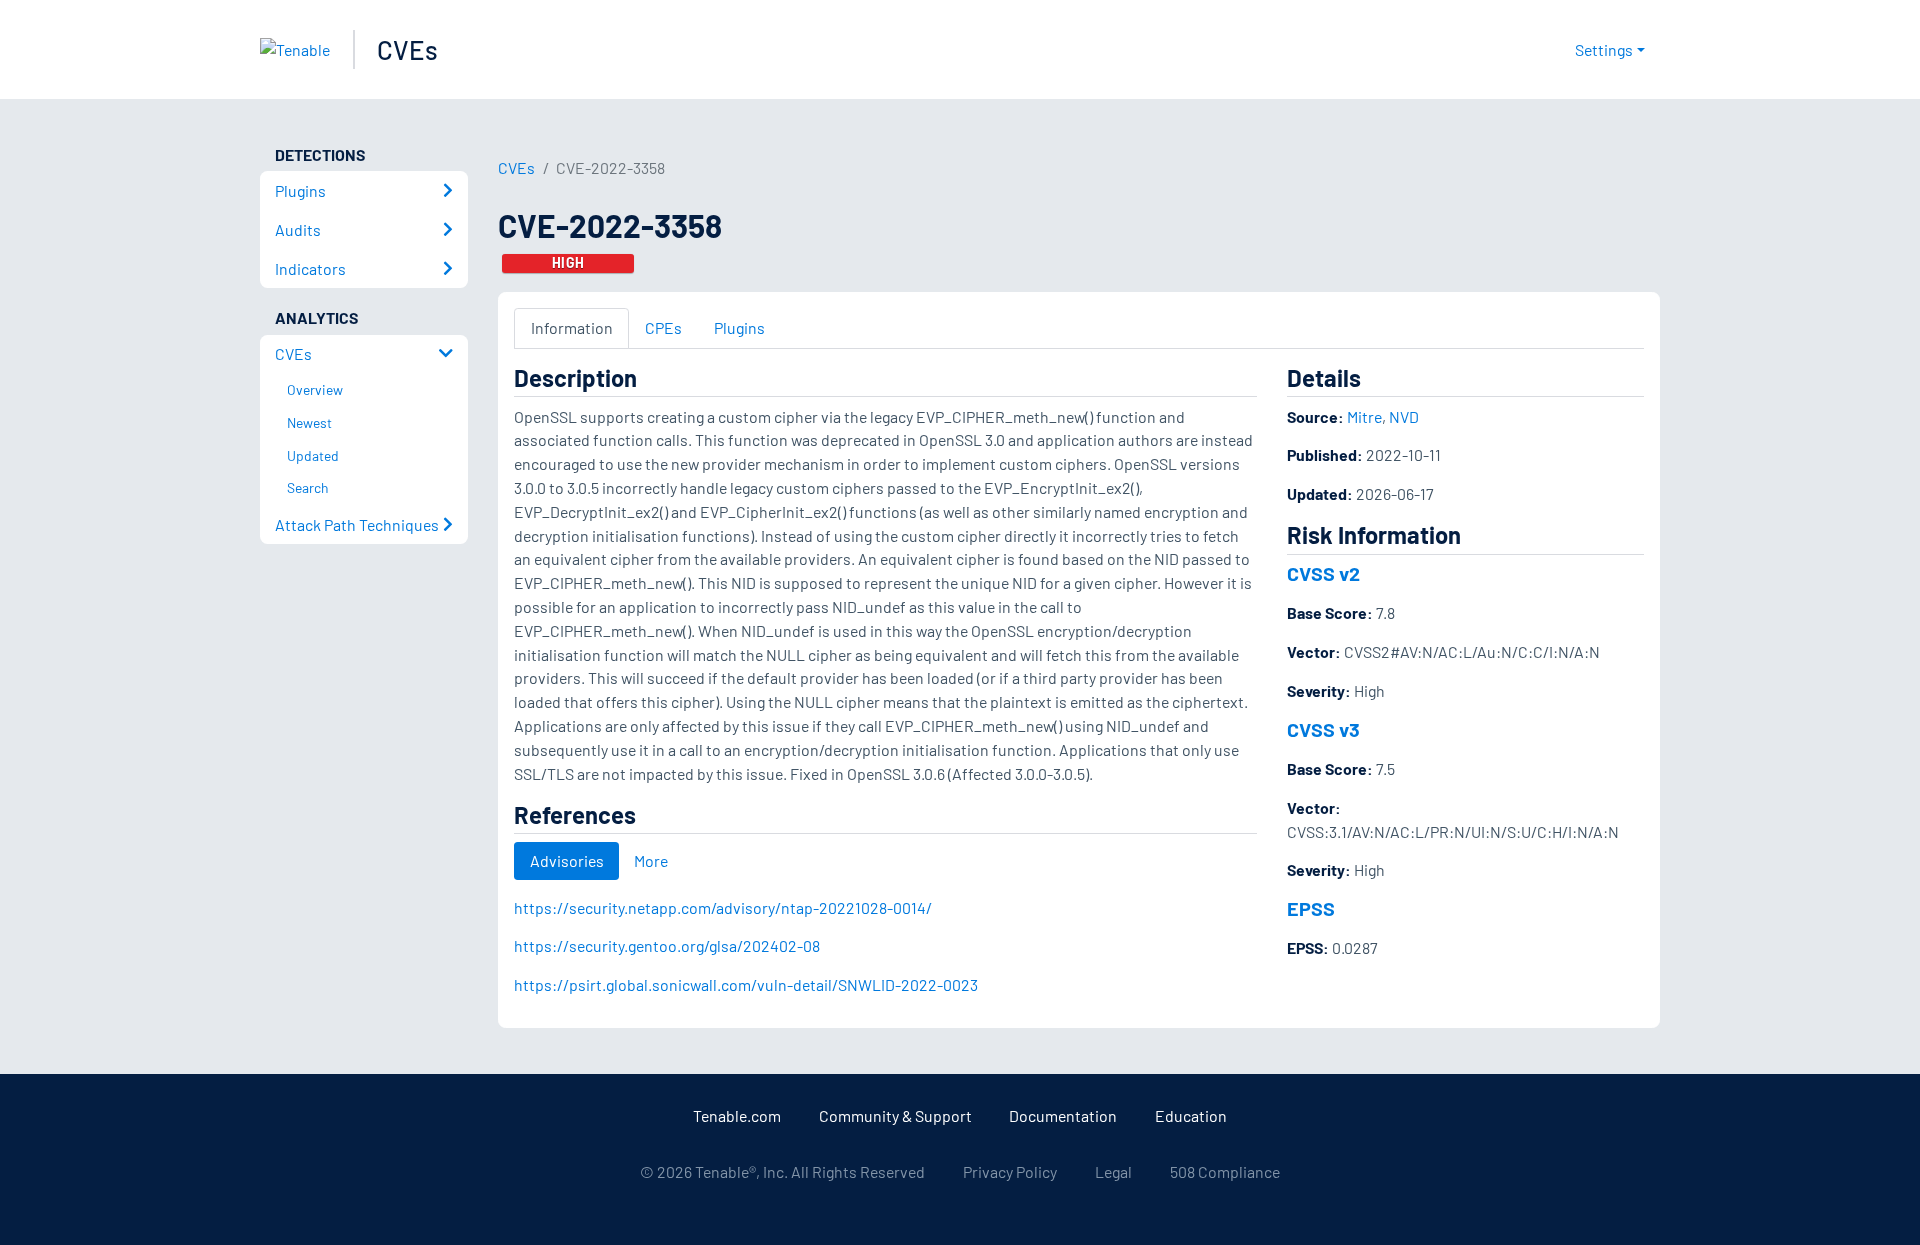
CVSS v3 (1323, 729)
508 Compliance (1225, 1171)
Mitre (1364, 416)
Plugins (739, 327)
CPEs (663, 327)
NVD (1404, 416)
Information (572, 327)
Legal (1113, 1171)
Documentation (1063, 1115)
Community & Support (895, 1115)
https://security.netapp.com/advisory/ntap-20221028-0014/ (723, 907)
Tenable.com (737, 1115)
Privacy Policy (1010, 1171)
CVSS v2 (1323, 573)
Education (1191, 1115)
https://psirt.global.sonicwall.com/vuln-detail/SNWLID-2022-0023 (746, 984)
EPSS (1311, 908)
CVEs (407, 49)
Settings (1604, 49)
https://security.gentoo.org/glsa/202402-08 (667, 945)
